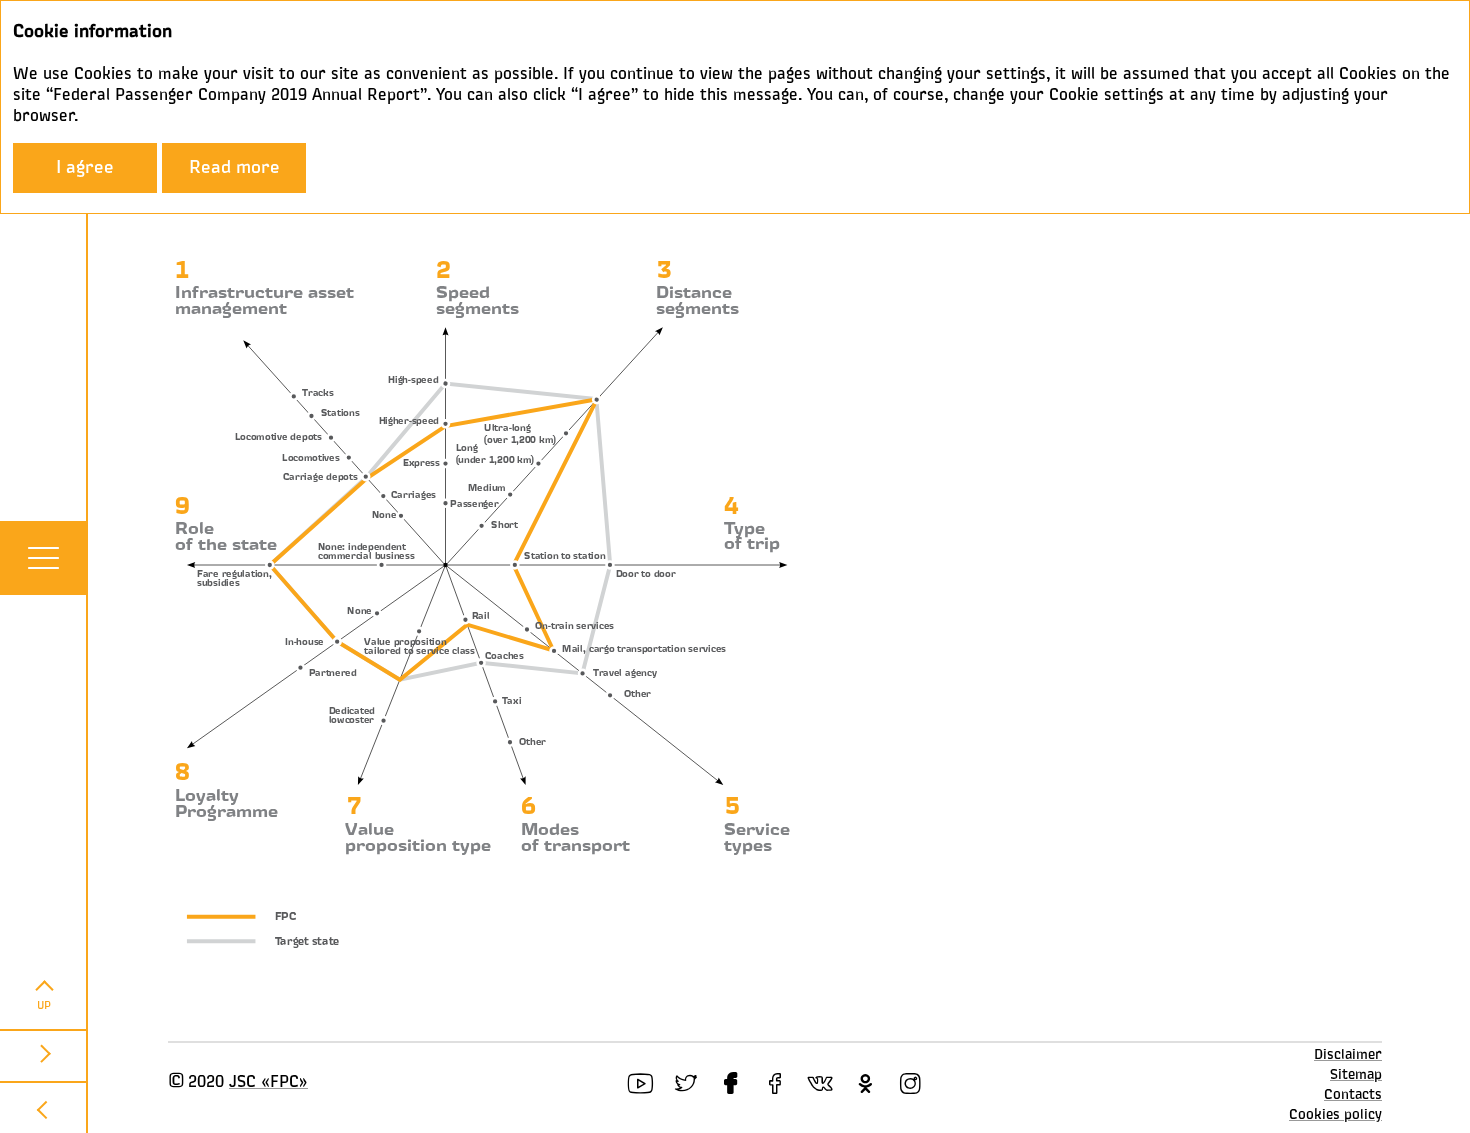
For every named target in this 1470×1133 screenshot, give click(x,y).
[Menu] (43, 558)
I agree (85, 168)
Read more (234, 168)
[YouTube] (640, 1083)
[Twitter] (685, 1083)
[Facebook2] (775, 1083)
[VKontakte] (820, 1083)
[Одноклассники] (865, 1083)
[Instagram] (910, 1083)
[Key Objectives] (44, 1055)
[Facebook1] (730, 1083)
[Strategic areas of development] (44, 1107)
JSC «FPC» (268, 1083)
